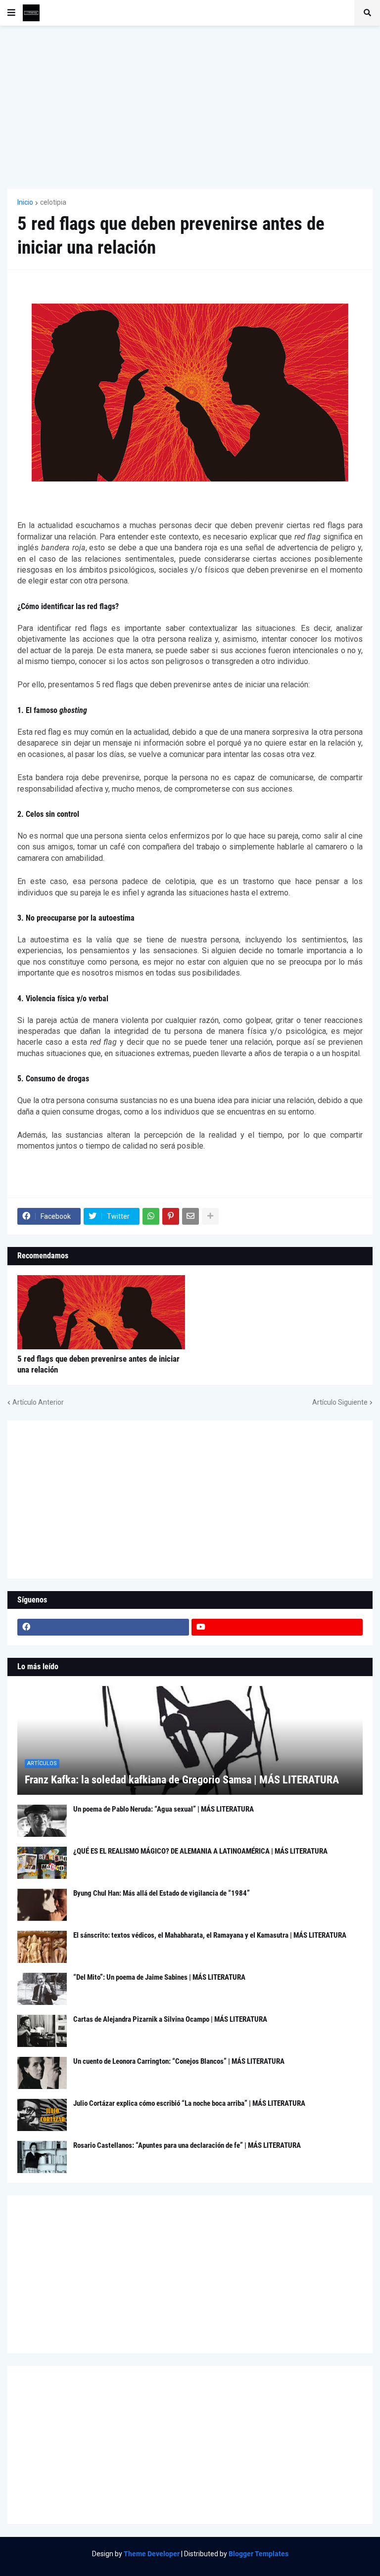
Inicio (25, 202)
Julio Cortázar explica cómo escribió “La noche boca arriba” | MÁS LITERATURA (189, 2103)
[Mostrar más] (210, 1216)
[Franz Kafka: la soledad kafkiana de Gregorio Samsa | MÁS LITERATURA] (190, 1740)
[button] (11, 13)
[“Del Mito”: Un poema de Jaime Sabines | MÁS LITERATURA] (42, 1989)
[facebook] (103, 1627)
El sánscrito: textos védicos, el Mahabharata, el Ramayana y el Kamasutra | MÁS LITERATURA (210, 1935)
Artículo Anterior (38, 1402)
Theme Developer (152, 2554)
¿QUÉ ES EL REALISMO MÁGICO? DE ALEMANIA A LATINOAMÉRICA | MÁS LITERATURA (200, 1851)
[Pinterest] (171, 1216)
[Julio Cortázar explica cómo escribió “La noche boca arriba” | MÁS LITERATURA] (42, 2115)
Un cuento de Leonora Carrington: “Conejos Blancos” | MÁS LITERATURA (179, 2061)
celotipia (53, 202)
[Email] (190, 1216)
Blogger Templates (259, 2554)
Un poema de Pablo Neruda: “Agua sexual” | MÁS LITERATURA (164, 1809)
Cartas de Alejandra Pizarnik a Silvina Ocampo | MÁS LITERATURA (170, 2019)
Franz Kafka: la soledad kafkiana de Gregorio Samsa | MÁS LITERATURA (182, 1780)
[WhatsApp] (151, 1216)
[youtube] (277, 1627)
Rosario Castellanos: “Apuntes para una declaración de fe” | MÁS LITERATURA (187, 2145)
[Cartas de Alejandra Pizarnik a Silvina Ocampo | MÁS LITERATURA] (42, 2031)
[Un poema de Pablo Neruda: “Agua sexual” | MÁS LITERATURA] (42, 1821)
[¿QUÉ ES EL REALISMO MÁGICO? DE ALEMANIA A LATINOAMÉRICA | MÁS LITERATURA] (42, 1863)
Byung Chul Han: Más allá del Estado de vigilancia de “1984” (162, 1893)
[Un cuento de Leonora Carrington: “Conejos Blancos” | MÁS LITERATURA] (42, 2073)
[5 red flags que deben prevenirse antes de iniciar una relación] (101, 1312)
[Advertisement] (190, 107)
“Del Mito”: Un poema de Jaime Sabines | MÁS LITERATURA (159, 1977)
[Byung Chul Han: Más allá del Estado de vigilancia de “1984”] (42, 1905)
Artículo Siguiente (340, 1402)
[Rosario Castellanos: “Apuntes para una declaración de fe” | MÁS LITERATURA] (42, 2157)
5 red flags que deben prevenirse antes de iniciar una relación (98, 1364)
